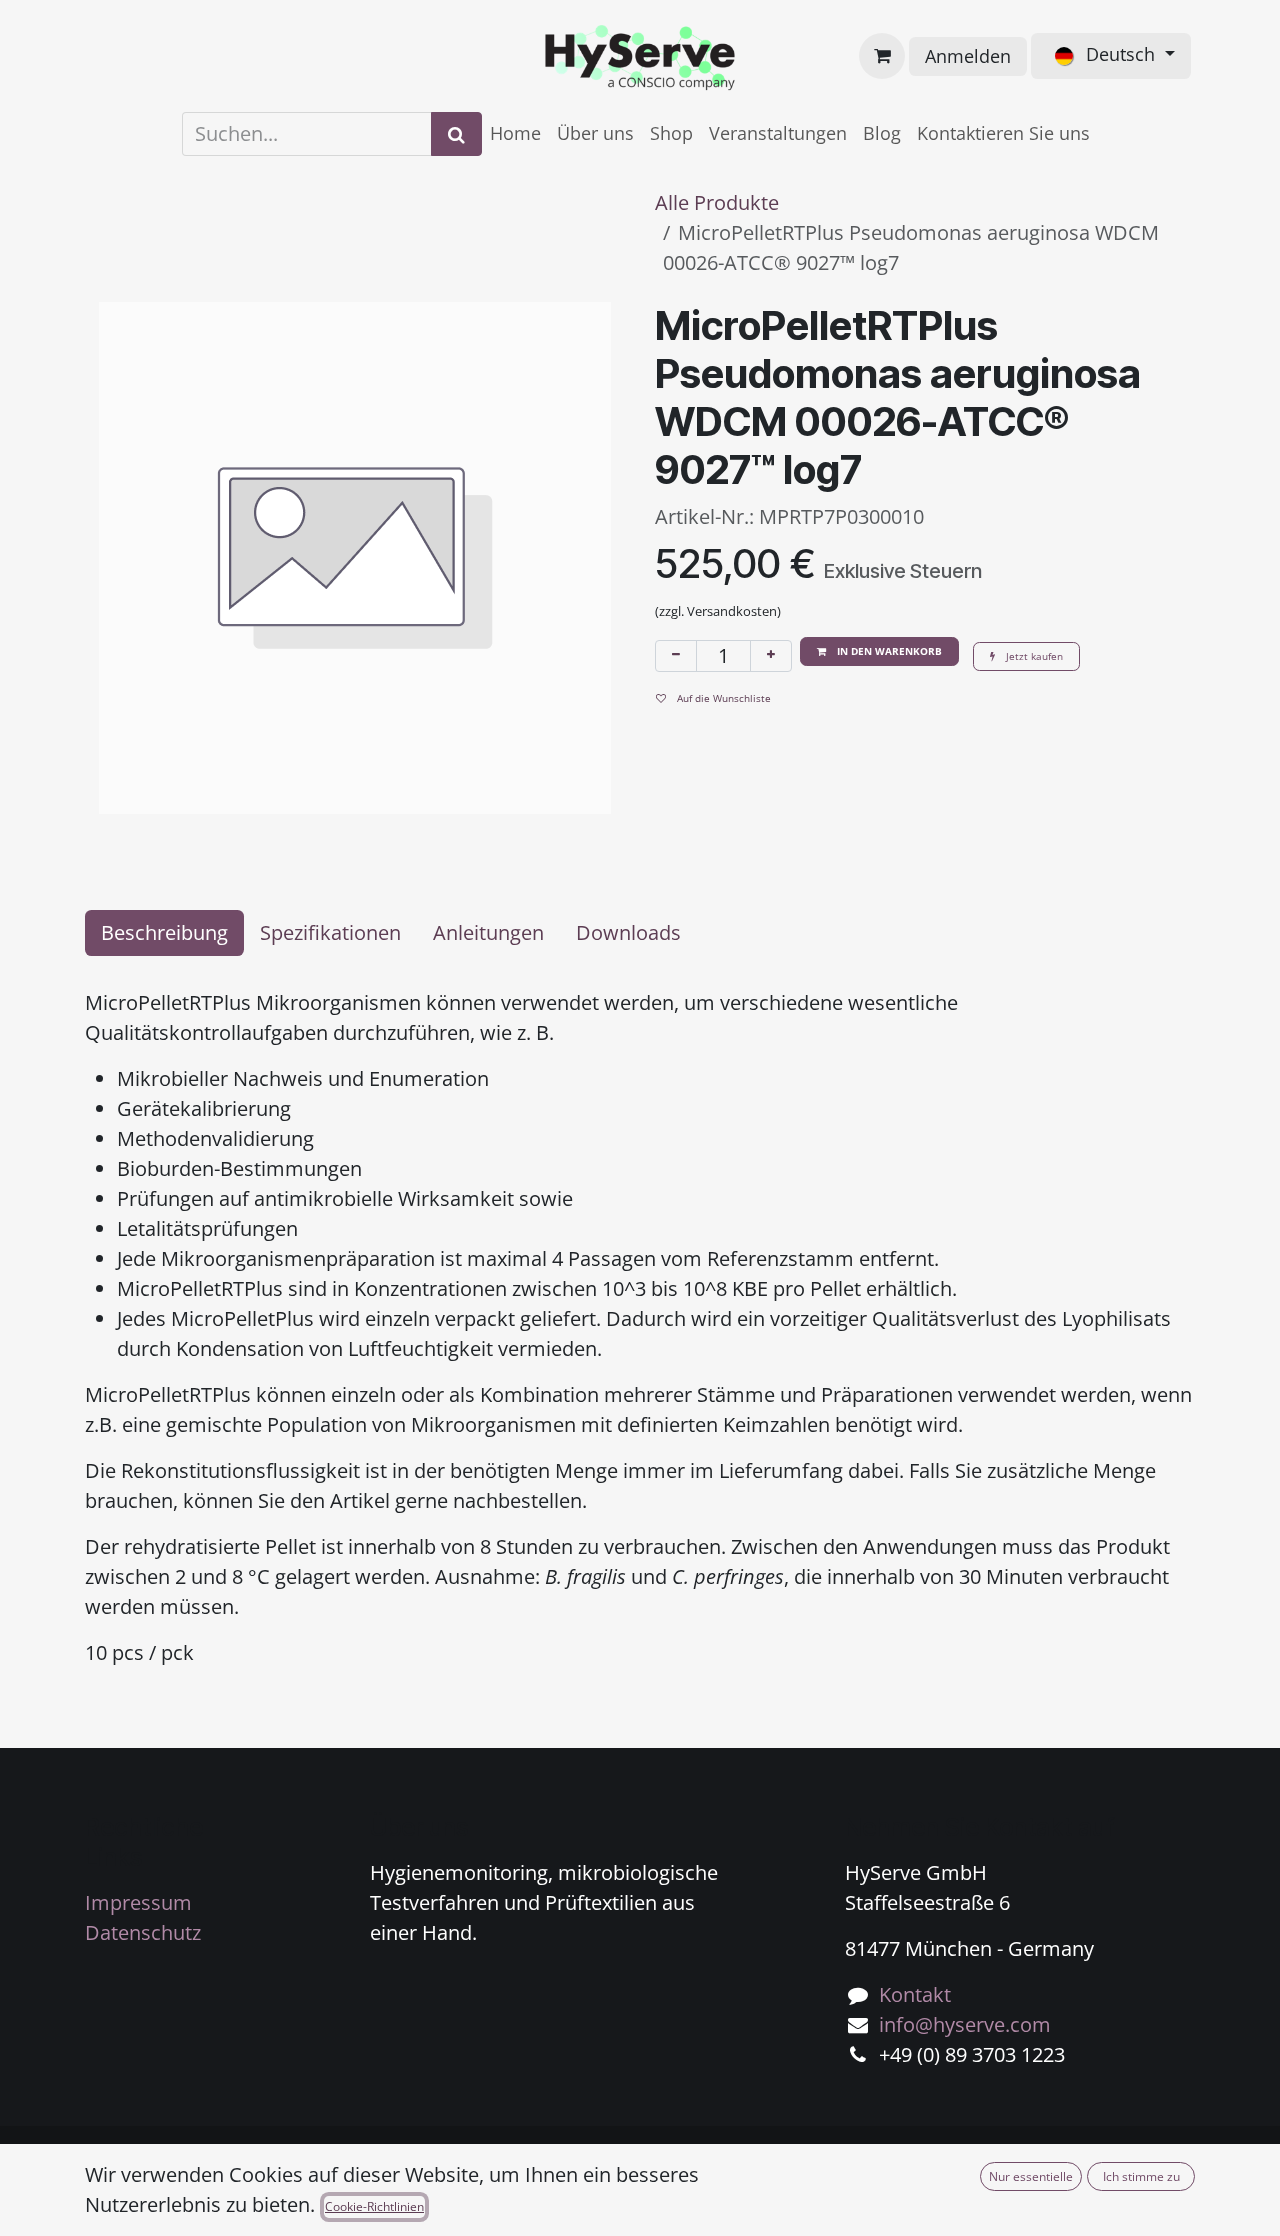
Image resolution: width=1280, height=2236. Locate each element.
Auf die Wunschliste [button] (722, 698)
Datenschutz (143, 1932)
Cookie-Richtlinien (374, 2206)
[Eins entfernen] (676, 656)
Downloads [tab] (628, 932)
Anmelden (968, 56)
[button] (879, 651)
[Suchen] (456, 134)
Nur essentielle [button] (1031, 2176)
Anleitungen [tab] (488, 932)
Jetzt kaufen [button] (1033, 656)
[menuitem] (515, 133)
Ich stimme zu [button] (1141, 2176)
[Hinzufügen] (771, 656)
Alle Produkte (717, 202)
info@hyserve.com (965, 2024)
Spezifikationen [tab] (330, 932)
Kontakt (915, 1994)
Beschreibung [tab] (164, 932)
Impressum (138, 1902)
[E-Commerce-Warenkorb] (882, 56)
